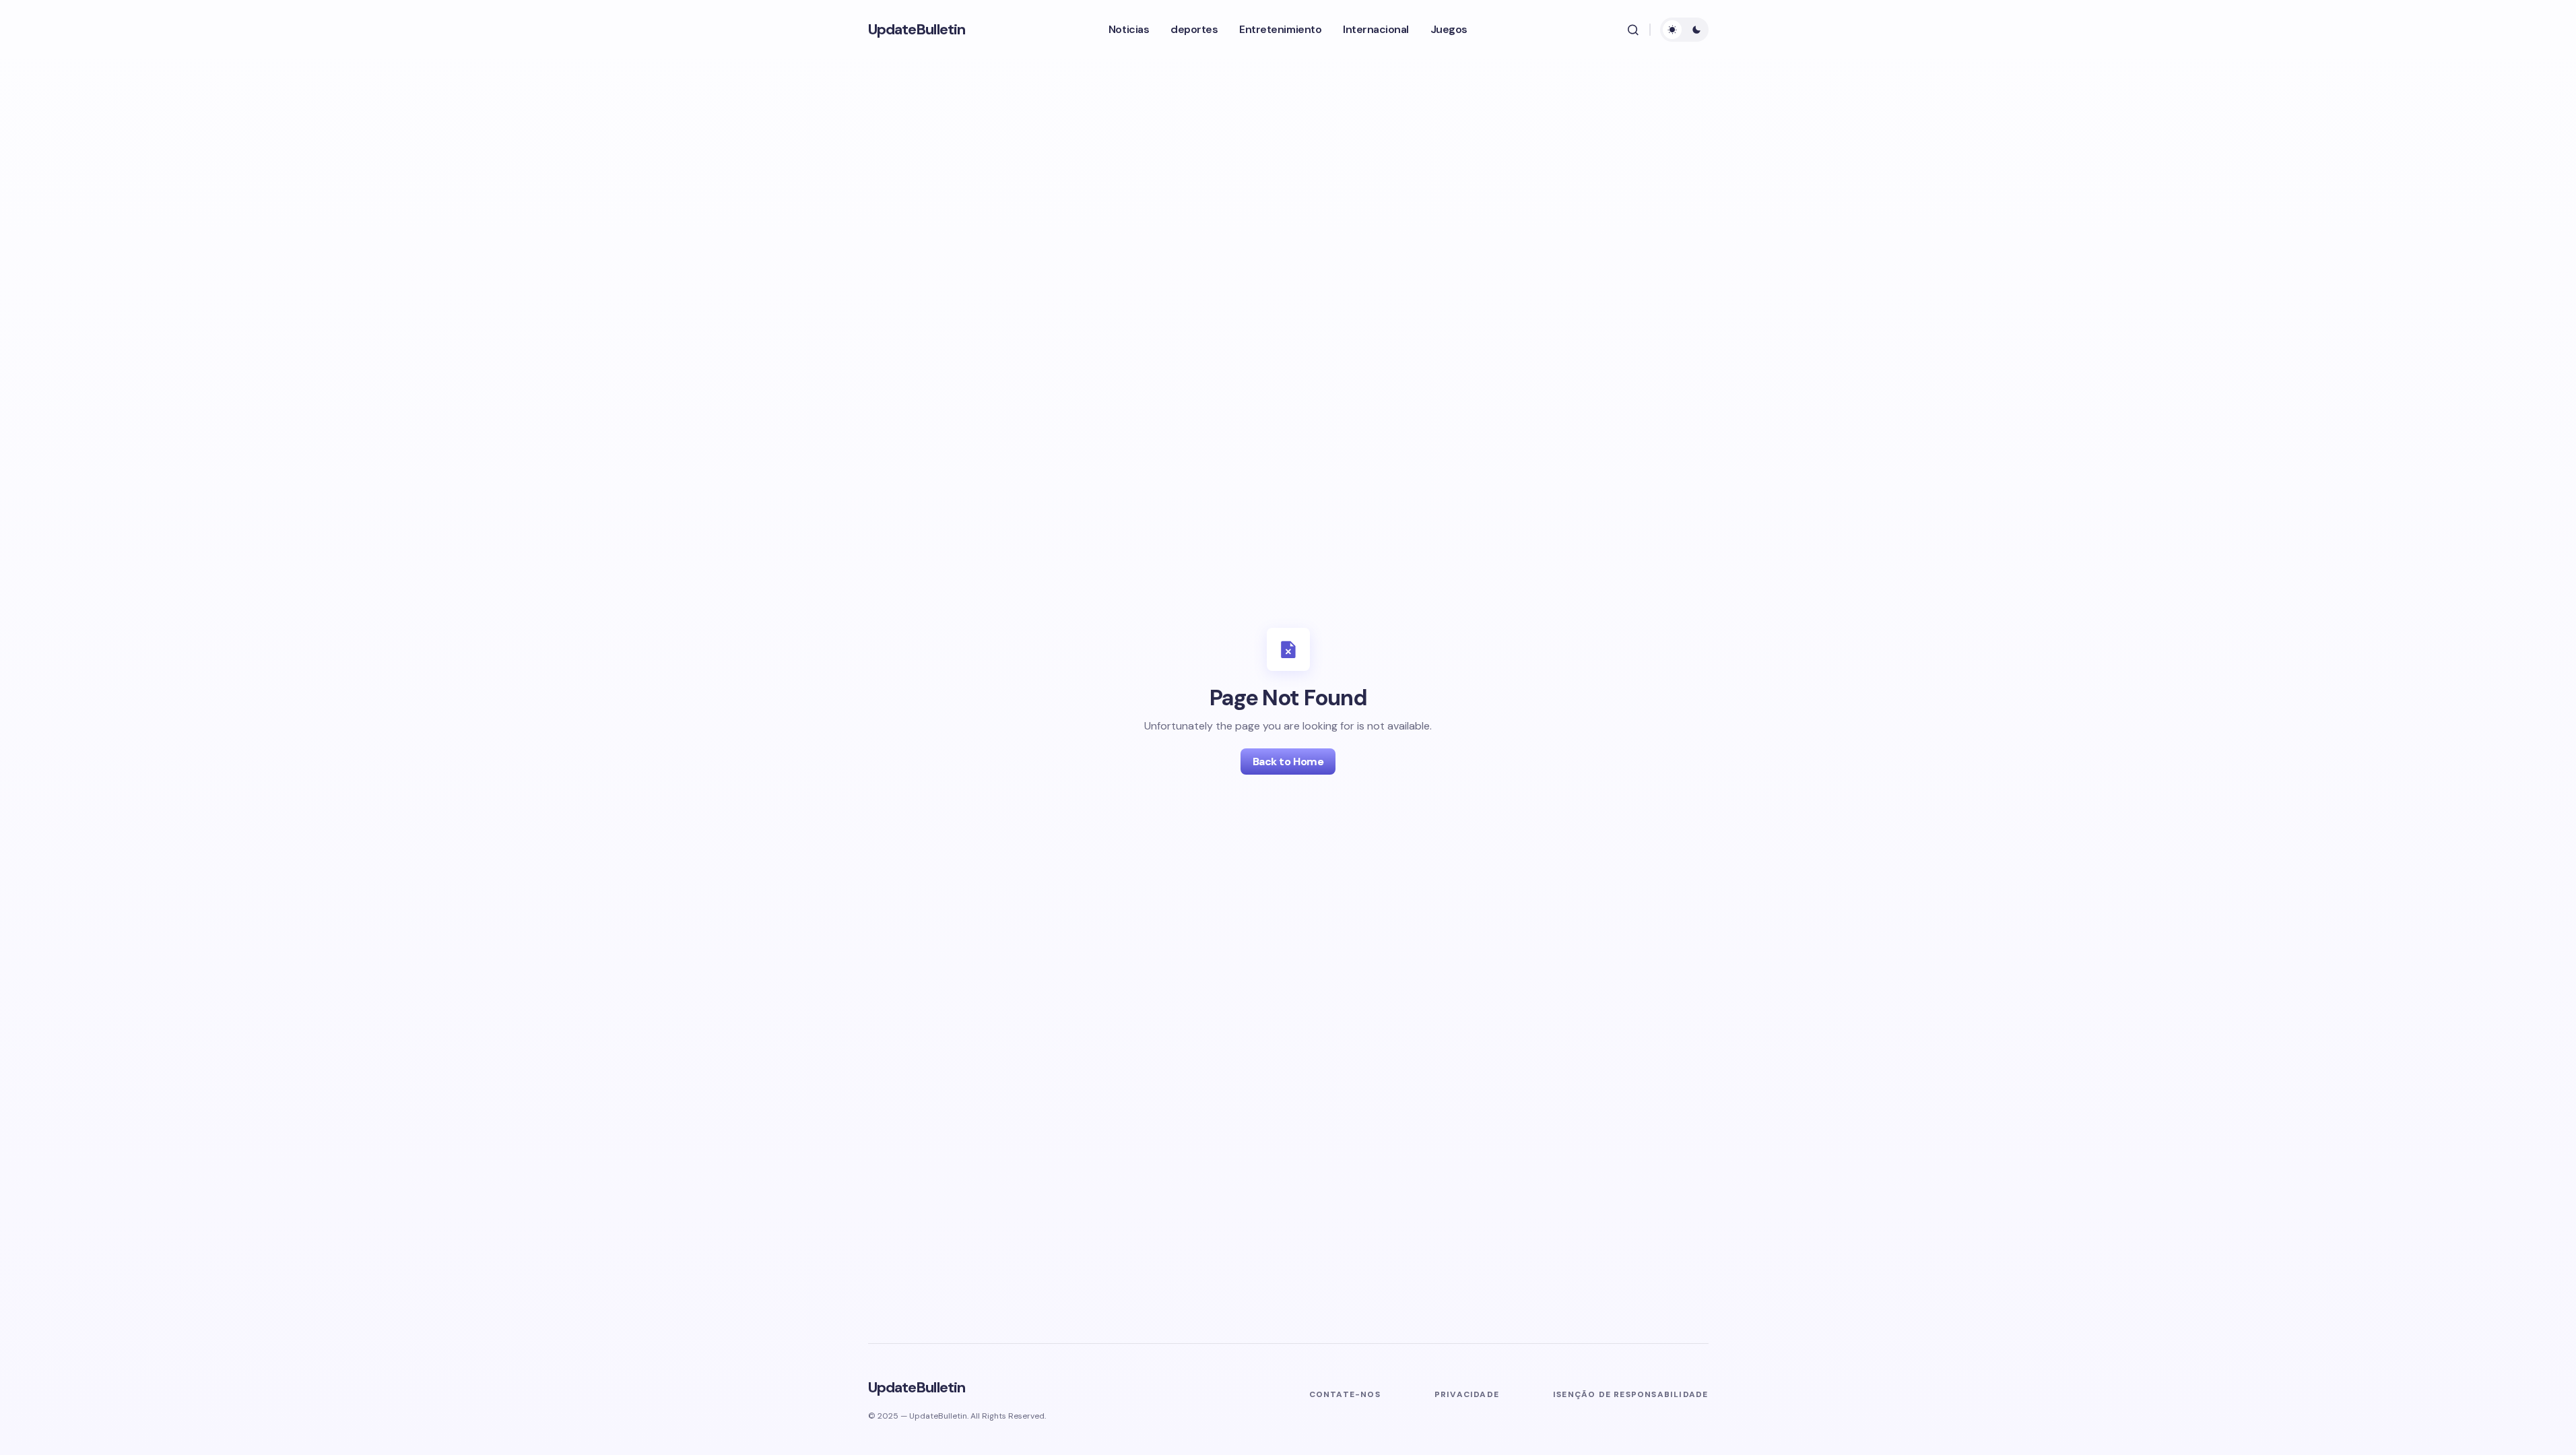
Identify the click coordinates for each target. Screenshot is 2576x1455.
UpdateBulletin (917, 29)
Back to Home (1288, 762)
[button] (1633, 30)
